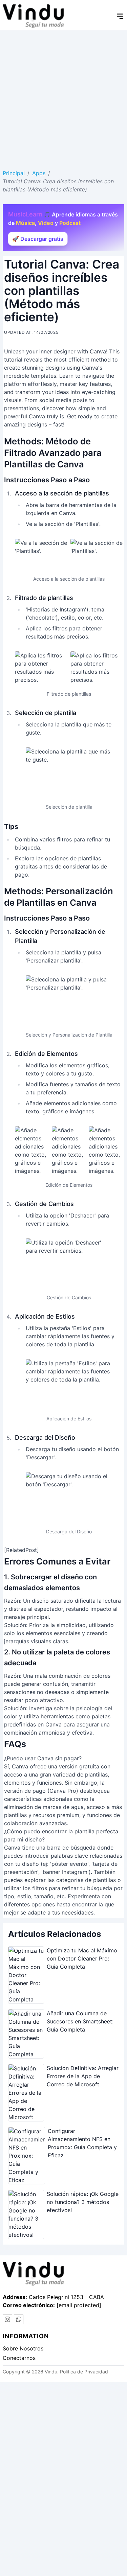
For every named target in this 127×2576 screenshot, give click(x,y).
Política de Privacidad (84, 2372)
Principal (14, 173)
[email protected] (79, 2305)
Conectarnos (19, 2358)
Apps (39, 173)
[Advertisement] (63, 97)
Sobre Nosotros (23, 2348)
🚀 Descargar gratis (38, 239)
